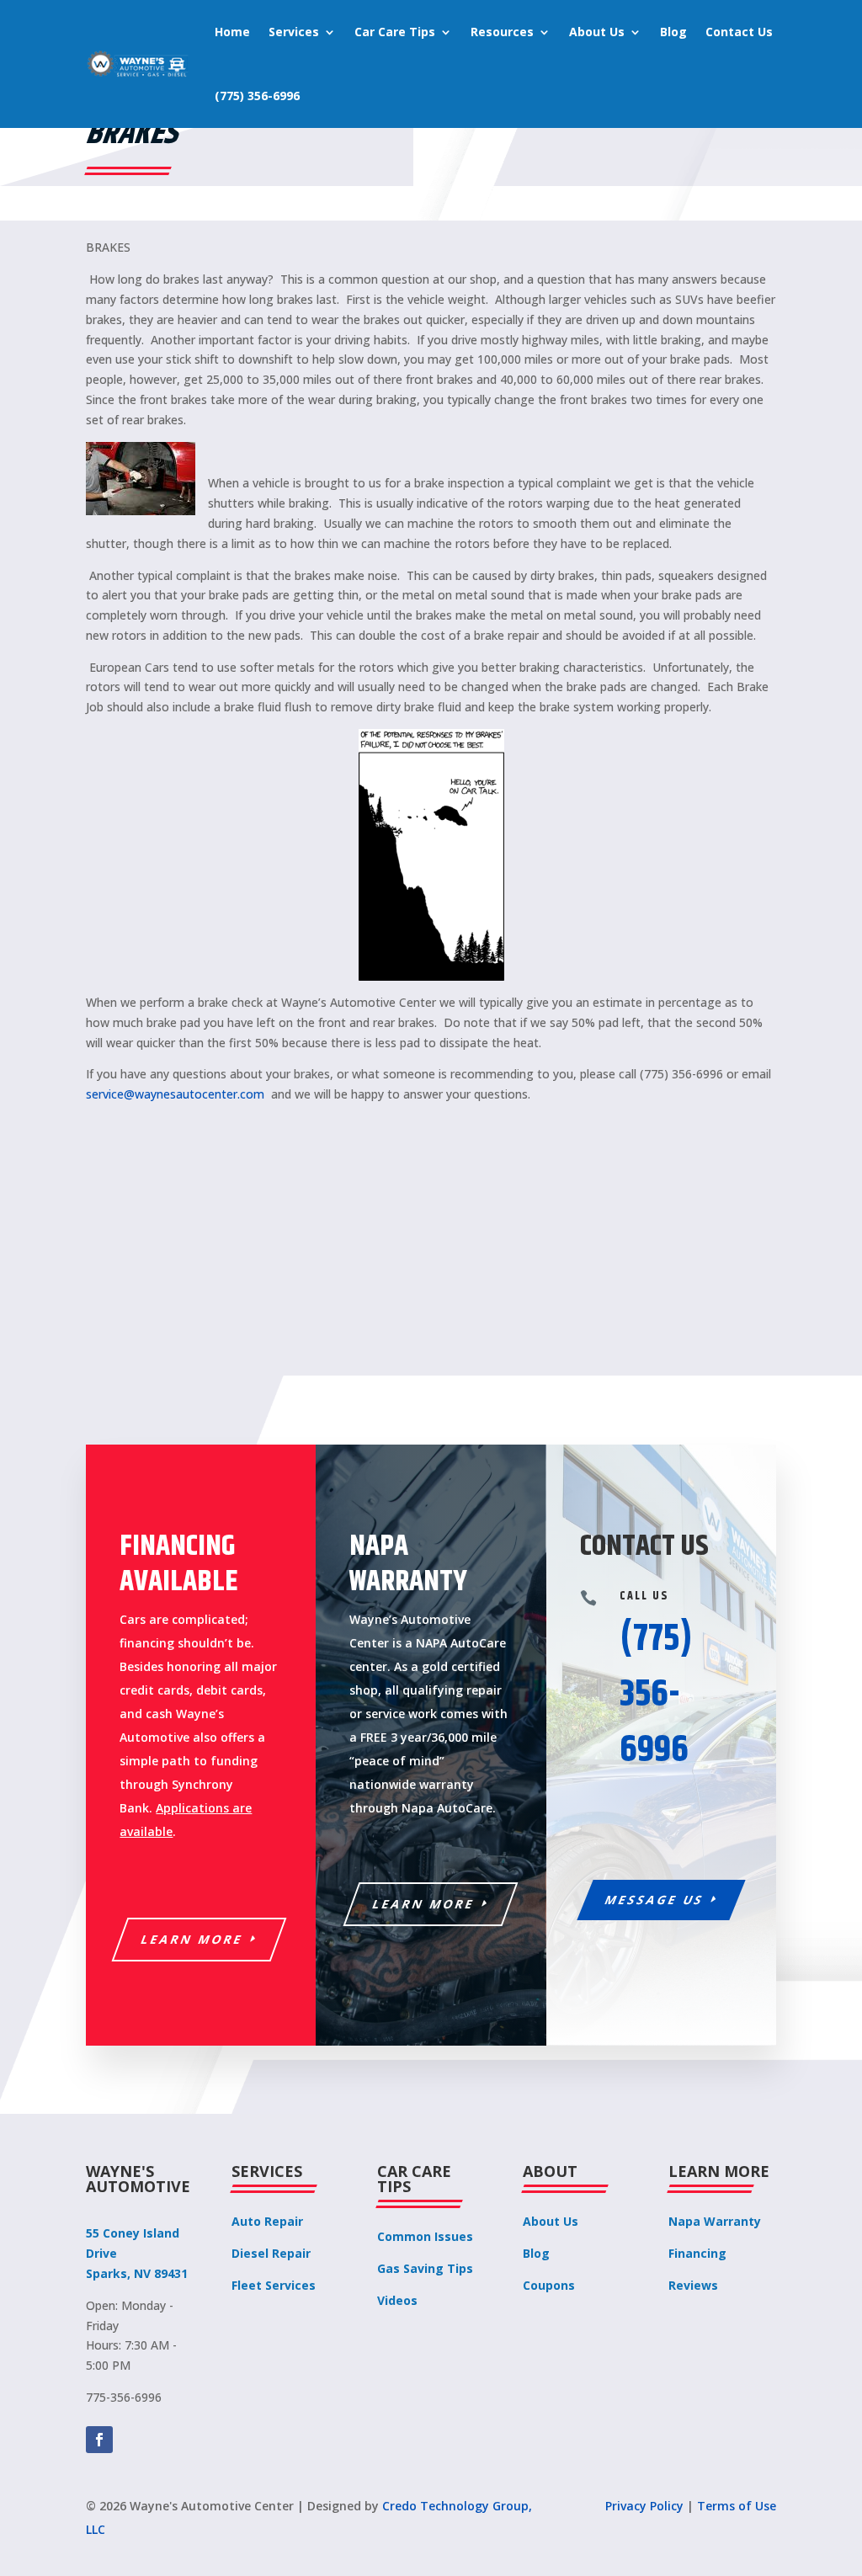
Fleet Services (274, 2285)
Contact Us (739, 32)
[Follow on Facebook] (99, 2440)
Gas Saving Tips (425, 2268)
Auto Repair (267, 2221)
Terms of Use (737, 2506)
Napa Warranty (715, 2221)
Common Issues (425, 2236)
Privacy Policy (644, 2506)
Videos (397, 2300)
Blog (673, 32)
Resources (502, 32)
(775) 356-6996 (257, 96)
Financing (697, 2253)
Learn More (193, 1939)
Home (232, 32)
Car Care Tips (395, 32)
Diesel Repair (271, 2253)
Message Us (654, 1900)
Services (294, 32)
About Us (597, 32)
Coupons (549, 2285)
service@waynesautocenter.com (175, 1094)
